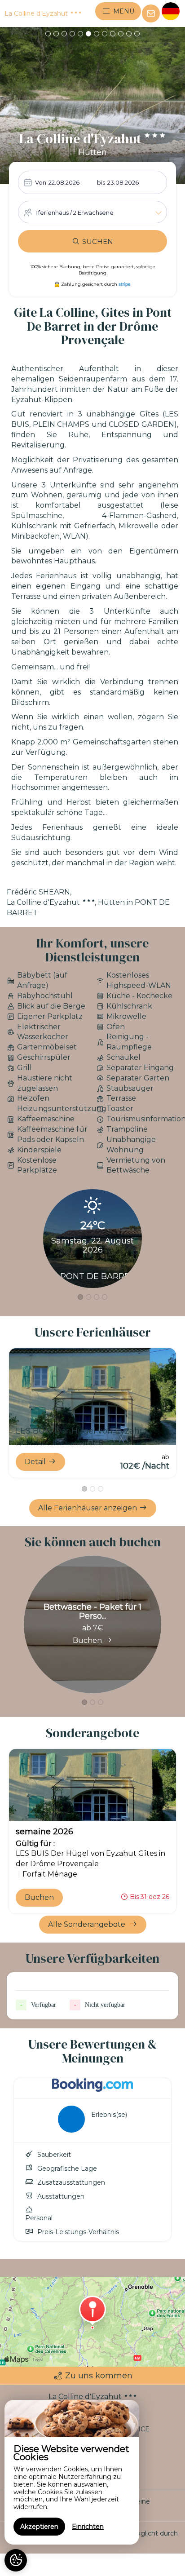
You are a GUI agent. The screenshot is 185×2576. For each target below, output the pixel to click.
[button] (48, 34)
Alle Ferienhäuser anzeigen (88, 1508)
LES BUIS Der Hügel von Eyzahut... (84, 1431)
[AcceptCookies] (16, 2560)
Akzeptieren (39, 2527)
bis (101, 182)
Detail (35, 1462)
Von (41, 182)
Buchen (87, 1640)
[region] (72, 2472)
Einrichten (88, 2527)
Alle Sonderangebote (88, 1924)
